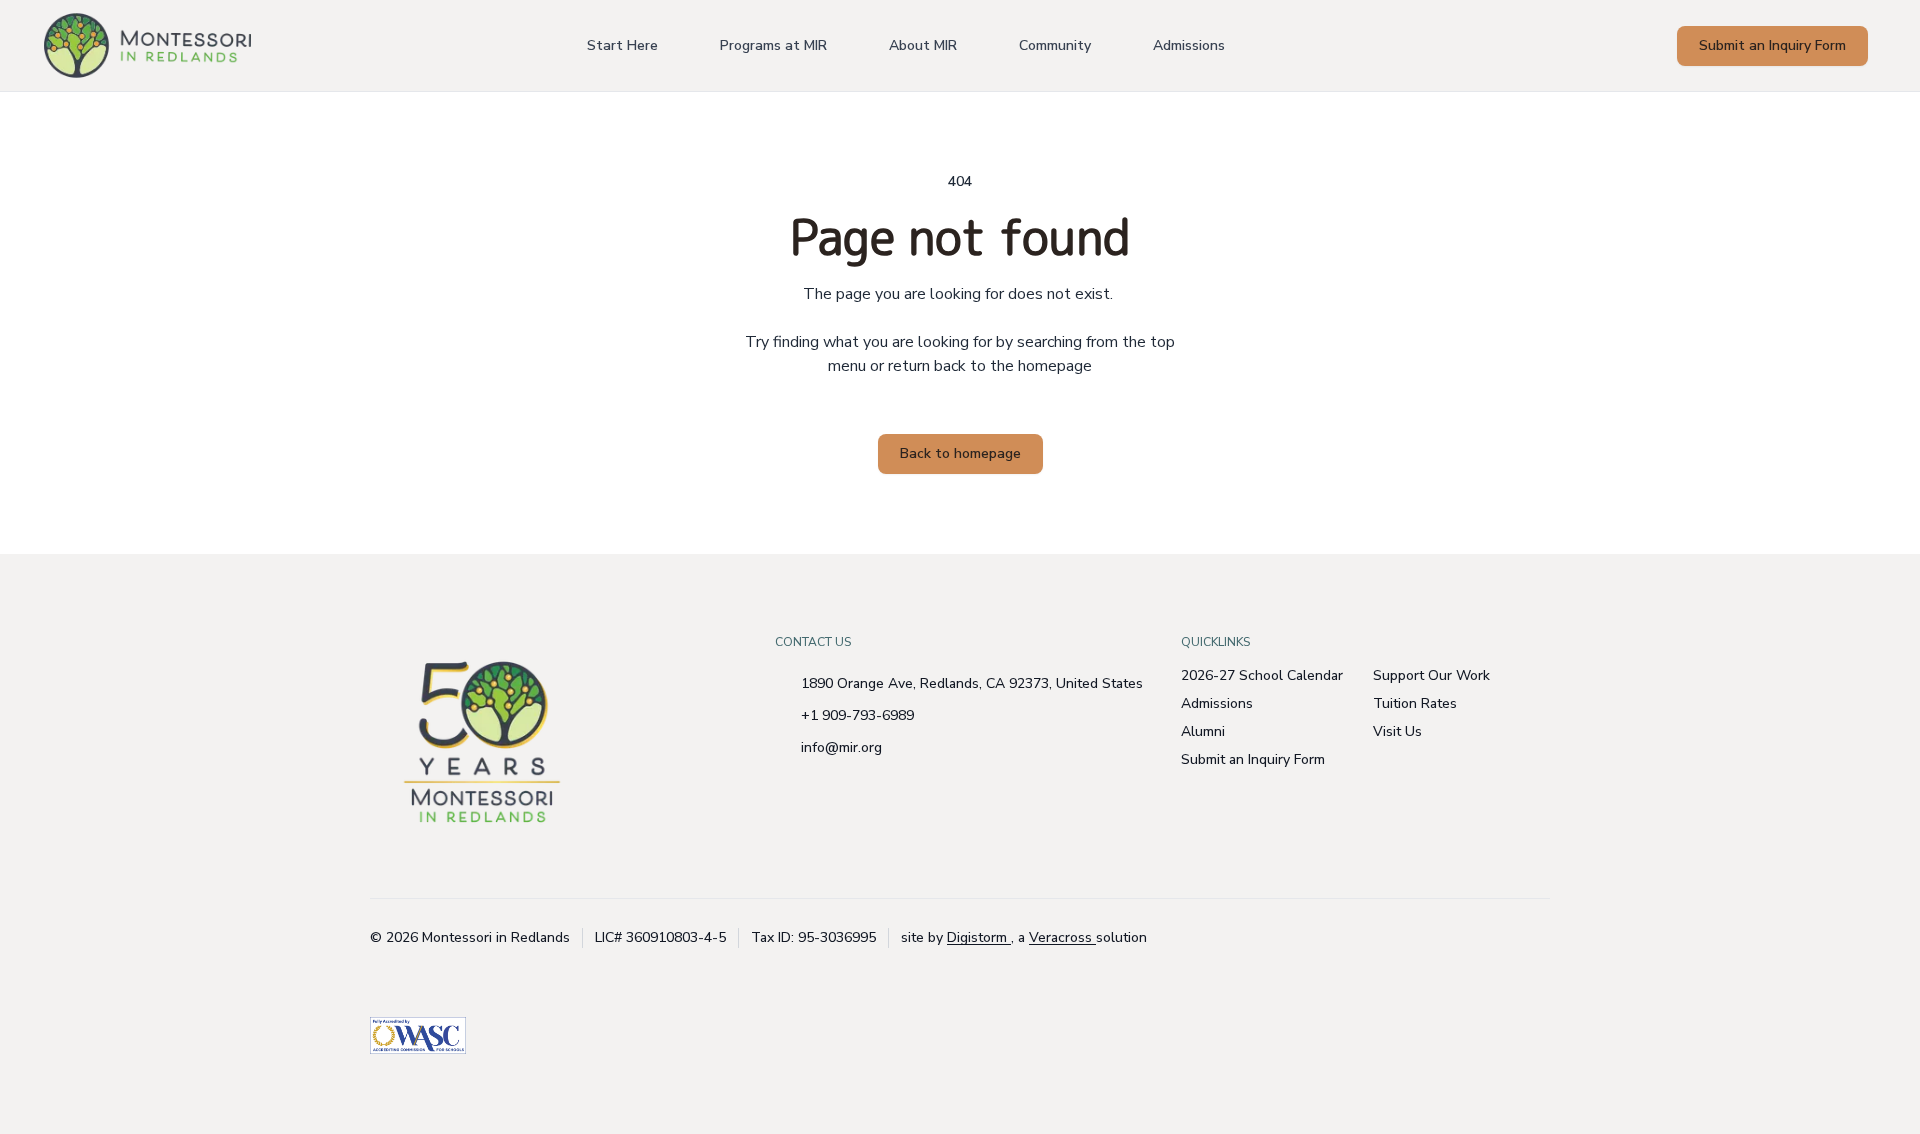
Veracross (1062, 937)
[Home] (113, 45)
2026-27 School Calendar (1262, 675)
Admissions (1217, 703)
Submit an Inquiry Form (1253, 759)
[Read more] (1485, 938)
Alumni (1203, 731)
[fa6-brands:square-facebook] (1535, 938)
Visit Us (1397, 731)
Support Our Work (1431, 675)
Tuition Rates (1415, 703)
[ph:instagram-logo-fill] (1485, 938)
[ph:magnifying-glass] (1649, 46)
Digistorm (979, 937)
